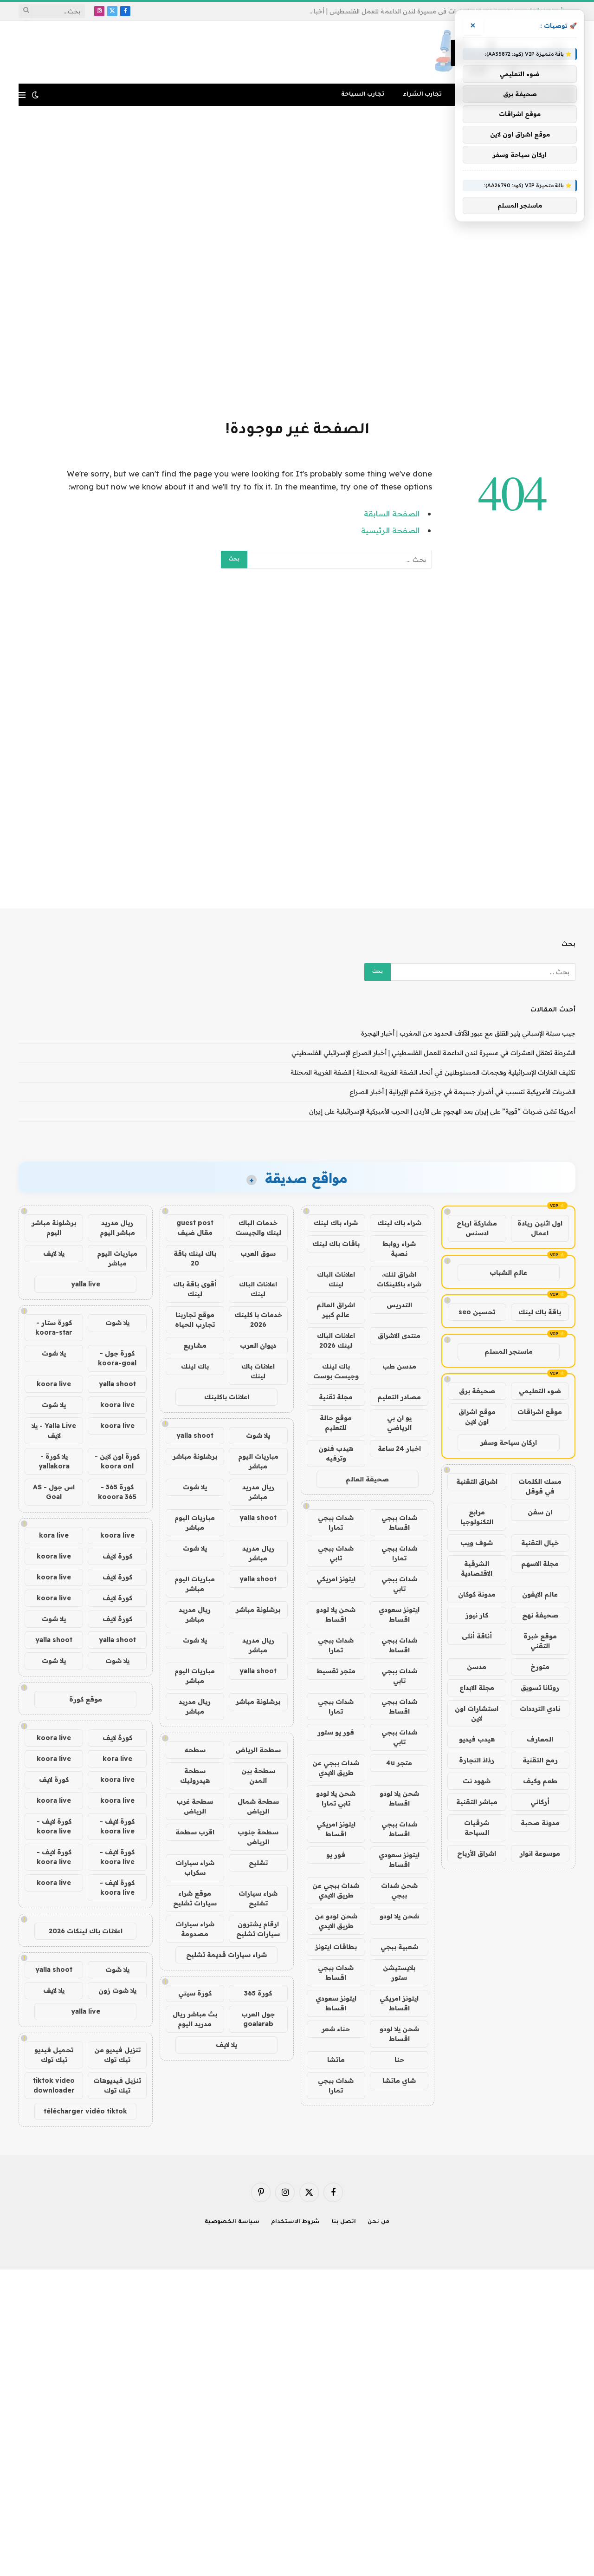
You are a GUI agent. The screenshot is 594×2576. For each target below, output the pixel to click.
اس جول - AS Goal (54, 1492)
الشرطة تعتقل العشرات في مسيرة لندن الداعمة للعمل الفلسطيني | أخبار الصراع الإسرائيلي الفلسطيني (409, 11)
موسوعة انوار (540, 1853)
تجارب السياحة (363, 95)
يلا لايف (226, 2045)
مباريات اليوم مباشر (258, 1461)
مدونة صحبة (540, 1823)
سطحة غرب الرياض (195, 1806)
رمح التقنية (540, 1760)
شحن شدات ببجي (399, 1890)
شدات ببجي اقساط (399, 1523)
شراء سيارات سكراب (195, 1868)
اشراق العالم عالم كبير (336, 1310)
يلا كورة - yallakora (54, 1461)
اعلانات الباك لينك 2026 (336, 1340)
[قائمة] (22, 95)
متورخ (540, 1667)
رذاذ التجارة (477, 1760)
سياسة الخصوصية (232, 2222)
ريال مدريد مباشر (258, 1492)
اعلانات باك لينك (258, 1371)
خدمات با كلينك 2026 (258, 1320)
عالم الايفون (540, 1594)
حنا (399, 2060)
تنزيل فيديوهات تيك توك (117, 2085)
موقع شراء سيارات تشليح (195, 1898)
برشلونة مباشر (195, 1456)
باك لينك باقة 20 (195, 1258)
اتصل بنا (344, 2222)
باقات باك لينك (336, 1244)
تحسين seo (477, 1312)
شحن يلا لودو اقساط (336, 1614)
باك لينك (195, 1366)
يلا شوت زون (117, 1990)
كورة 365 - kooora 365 (117, 1492)
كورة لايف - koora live (117, 1826)
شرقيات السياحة (477, 1828)
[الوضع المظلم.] (35, 95)
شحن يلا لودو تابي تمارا (336, 1798)
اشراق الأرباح (477, 1853)
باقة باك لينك (540, 1312)
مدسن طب (399, 1366)
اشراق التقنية (477, 1481)
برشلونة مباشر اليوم (54, 1228)
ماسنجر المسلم (509, 1351)
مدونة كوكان (477, 1594)
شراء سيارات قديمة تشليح (226, 1955)
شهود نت (477, 1781)
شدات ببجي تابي (336, 1553)
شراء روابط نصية (399, 1249)
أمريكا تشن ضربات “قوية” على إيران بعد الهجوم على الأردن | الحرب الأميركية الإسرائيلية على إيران (442, 1111)
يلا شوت (258, 1435)
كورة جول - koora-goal (117, 1358)
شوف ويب (477, 1543)
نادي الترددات (540, 1709)
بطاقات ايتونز (336, 1947)
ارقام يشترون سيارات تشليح (258, 1929)
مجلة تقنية (336, 1397)
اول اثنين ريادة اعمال (540, 1228)
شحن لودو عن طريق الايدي (336, 1921)
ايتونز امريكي (336, 1579)
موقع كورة (86, 1699)
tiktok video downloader (54, 2085)
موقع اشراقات (540, 1412)
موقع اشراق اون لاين (477, 1417)
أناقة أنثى (477, 1636)
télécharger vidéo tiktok (85, 2111)
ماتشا (336, 2060)
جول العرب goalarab (258, 2019)
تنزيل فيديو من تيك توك (117, 2055)
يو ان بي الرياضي (399, 1423)
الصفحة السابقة (392, 513)
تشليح (258, 1863)
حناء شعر (336, 2029)
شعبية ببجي (399, 1947)
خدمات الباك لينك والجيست (258, 1228)
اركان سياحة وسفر (509, 1442)
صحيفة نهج (540, 1615)
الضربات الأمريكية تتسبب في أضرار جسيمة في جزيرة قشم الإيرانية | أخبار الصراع (462, 1092)
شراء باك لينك (399, 1223)
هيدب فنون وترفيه (336, 1453)
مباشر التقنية (477, 1802)
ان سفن (540, 1512)
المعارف (540, 1739)
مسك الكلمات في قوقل (540, 1486)
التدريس (399, 1305)
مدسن (477, 1667)
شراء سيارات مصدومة (195, 1929)
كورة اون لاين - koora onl (117, 1461)
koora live (54, 1384)
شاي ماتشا (399, 2080)
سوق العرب (258, 1253)
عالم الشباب (508, 1272)
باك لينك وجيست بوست (336, 1371)
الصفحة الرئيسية (390, 530)
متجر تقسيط (336, 1671)
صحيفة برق (477, 1391)
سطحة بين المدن (258, 1776)
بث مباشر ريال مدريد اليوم (195, 2019)
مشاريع (195, 1345)
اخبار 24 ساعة (399, 1448)
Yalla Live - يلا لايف (54, 1431)
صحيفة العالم (367, 1479)
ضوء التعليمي (540, 1391)
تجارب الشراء (422, 95)
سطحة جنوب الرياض (258, 1837)
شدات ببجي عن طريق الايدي (336, 1768)
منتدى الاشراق (399, 1336)
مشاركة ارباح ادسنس (477, 1228)
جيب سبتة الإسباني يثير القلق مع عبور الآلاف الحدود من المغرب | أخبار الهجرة (468, 1033)
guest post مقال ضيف (195, 1228)
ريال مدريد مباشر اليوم (117, 1228)
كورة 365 (258, 1993)
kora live (54, 1535)
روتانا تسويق (540, 1688)
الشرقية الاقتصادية (477, 1568)
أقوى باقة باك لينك (195, 1289)
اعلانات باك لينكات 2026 (86, 1931)
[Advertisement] (297, 261)
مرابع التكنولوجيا (477, 1517)
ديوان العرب (258, 1345)
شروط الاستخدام (296, 2222)
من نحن (378, 2222)
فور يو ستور (336, 1732)
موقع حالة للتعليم (336, 1423)
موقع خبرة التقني (540, 1641)
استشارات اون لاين (477, 1713)
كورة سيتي (195, 1993)
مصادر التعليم (399, 1397)
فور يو (336, 1855)
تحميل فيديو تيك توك (54, 2055)
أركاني (540, 1802)
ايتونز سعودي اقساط (399, 1614)
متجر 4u (399, 1763)
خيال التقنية (540, 1543)
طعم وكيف (540, 1781)
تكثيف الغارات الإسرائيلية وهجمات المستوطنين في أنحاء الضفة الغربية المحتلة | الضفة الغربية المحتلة (433, 1072)
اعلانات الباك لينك (336, 1279)
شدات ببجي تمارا (336, 1523)
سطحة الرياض (258, 1750)
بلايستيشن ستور (399, 1973)
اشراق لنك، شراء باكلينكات (399, 1279)
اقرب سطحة (195, 1832)
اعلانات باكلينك (227, 1397)
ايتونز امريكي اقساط (336, 1829)
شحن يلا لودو (399, 1916)
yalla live (86, 1284)
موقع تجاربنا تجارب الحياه (195, 1320)
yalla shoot (195, 1435)
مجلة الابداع (477, 1688)
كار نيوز (477, 1615)
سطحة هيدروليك (195, 1776)
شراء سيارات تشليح (258, 1898)
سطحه (195, 1750)
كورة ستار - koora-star (54, 1327)
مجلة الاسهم (540, 1564)
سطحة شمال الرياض (258, 1806)
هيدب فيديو (477, 1739)
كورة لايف (117, 1556)
